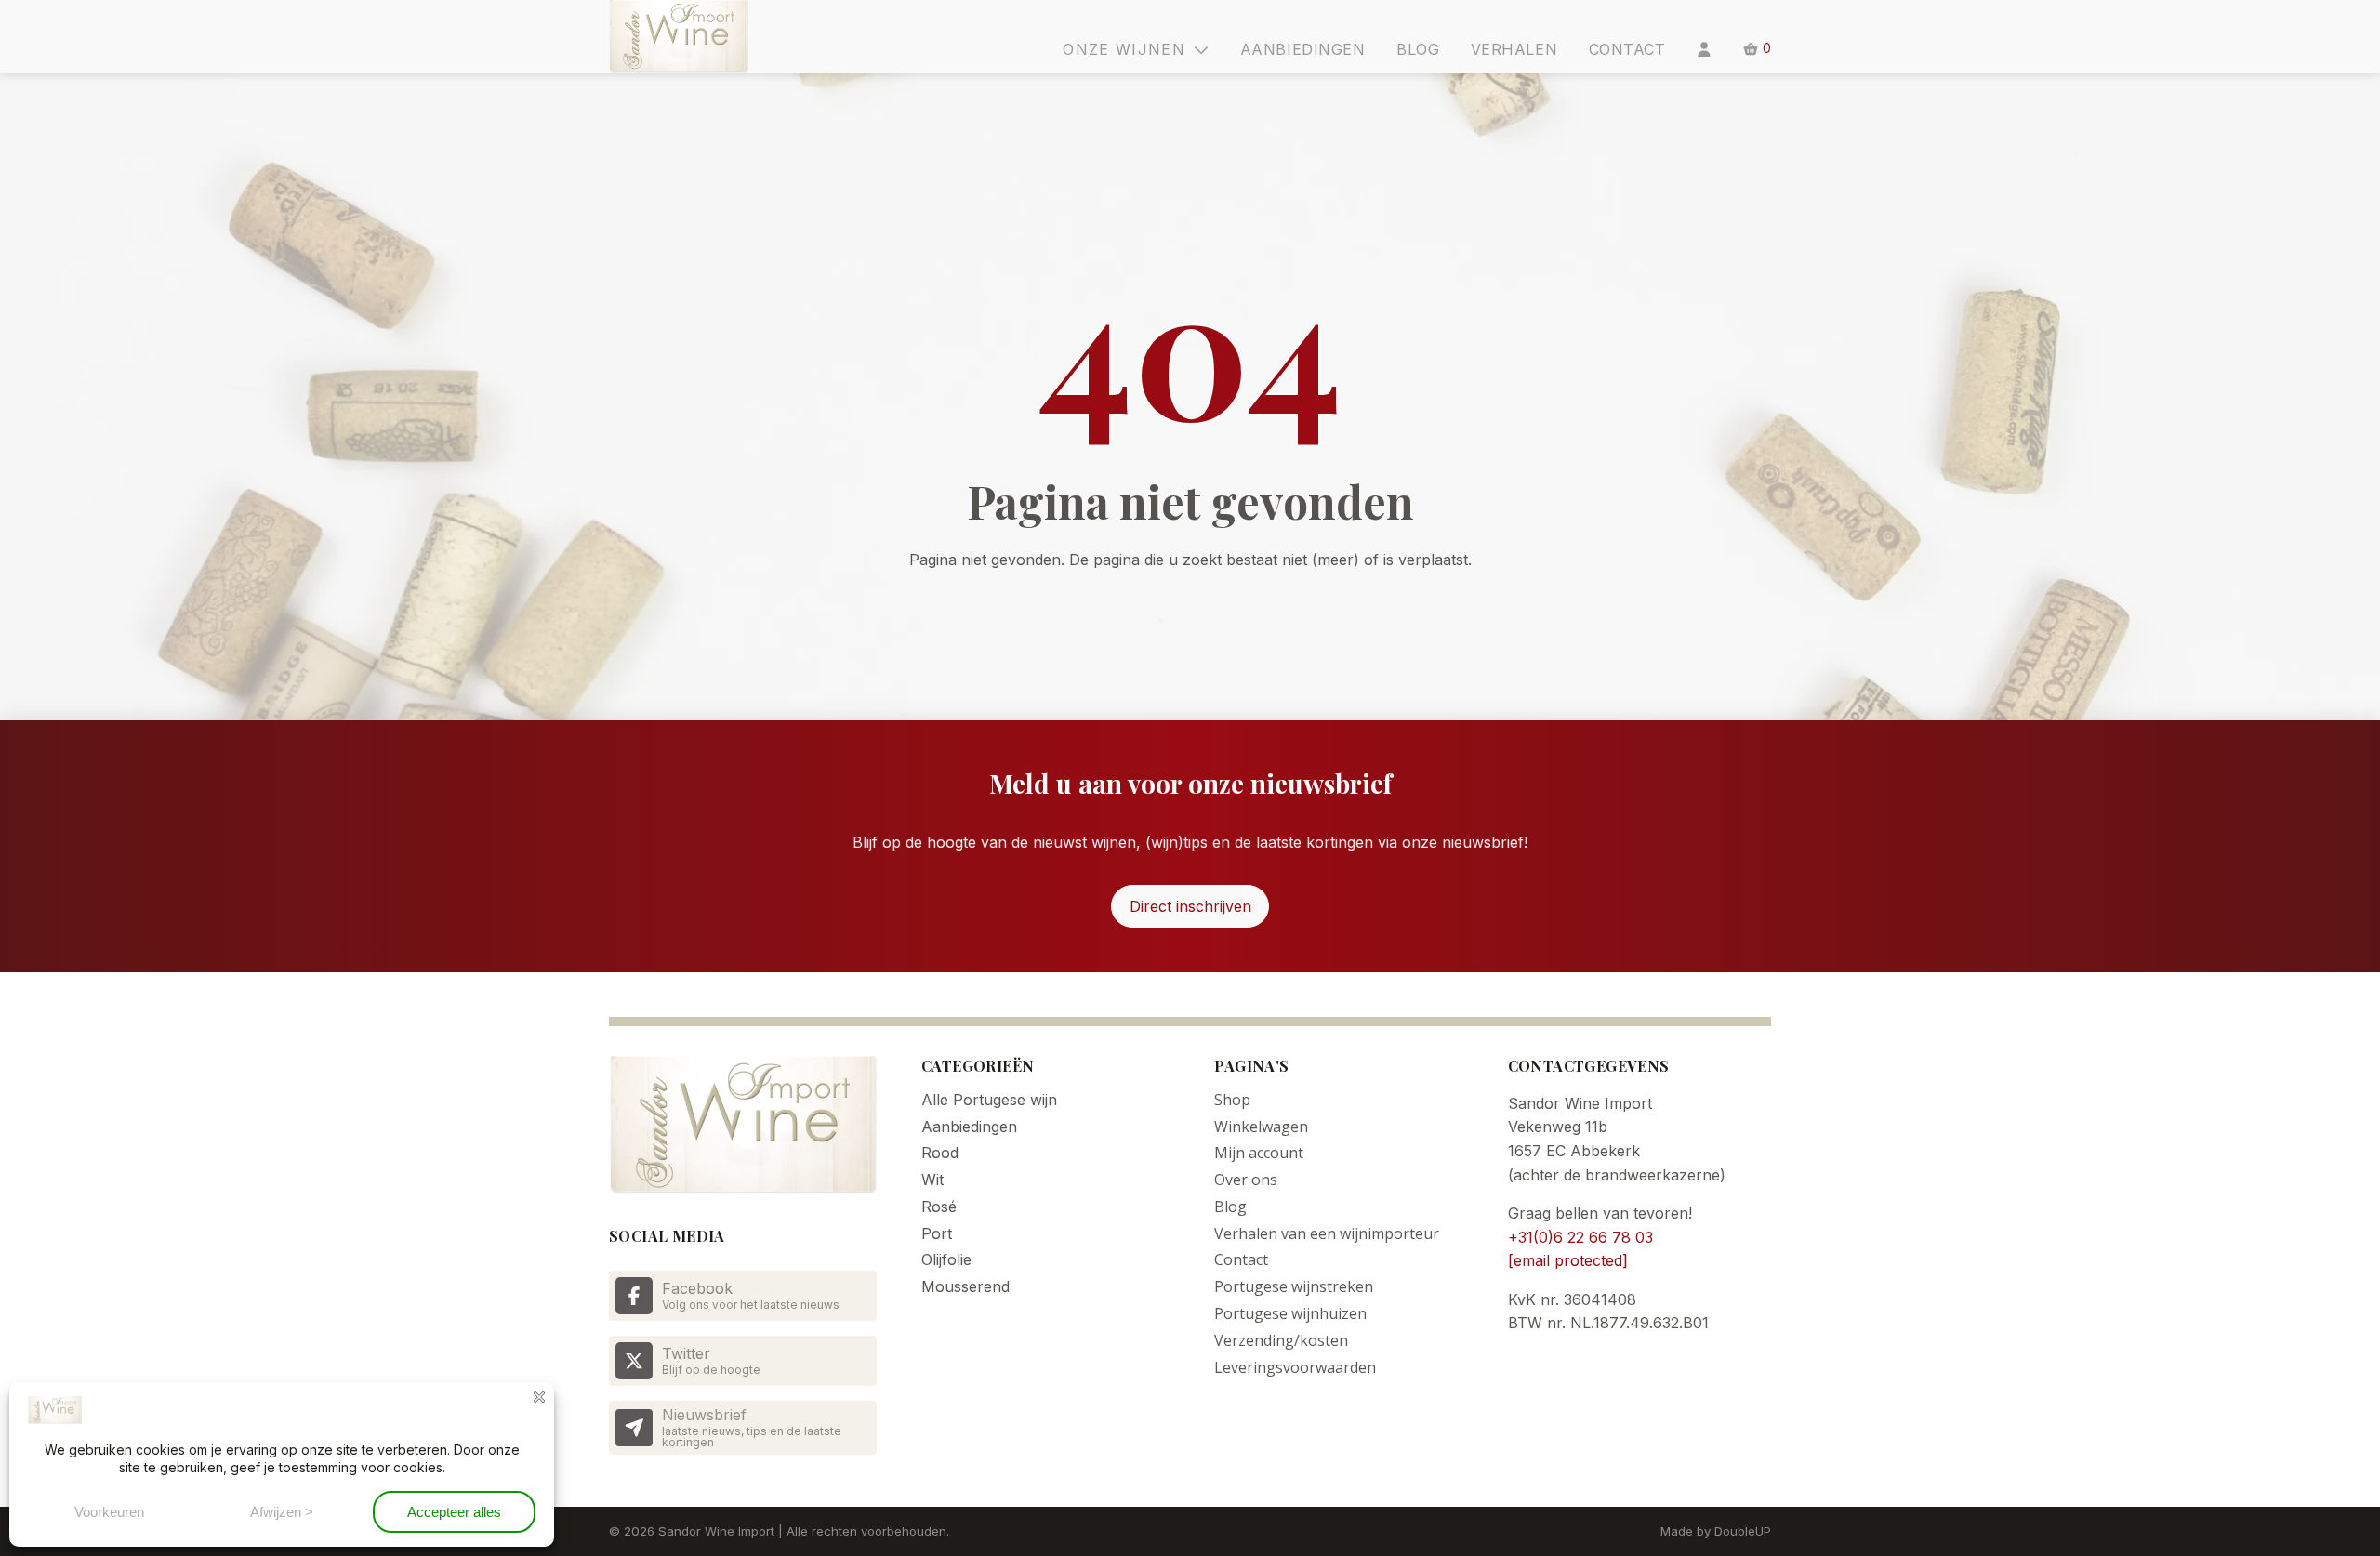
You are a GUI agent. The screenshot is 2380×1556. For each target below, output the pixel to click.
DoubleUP (1743, 1531)
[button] (1144, 49)
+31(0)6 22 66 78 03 (1580, 1237)
